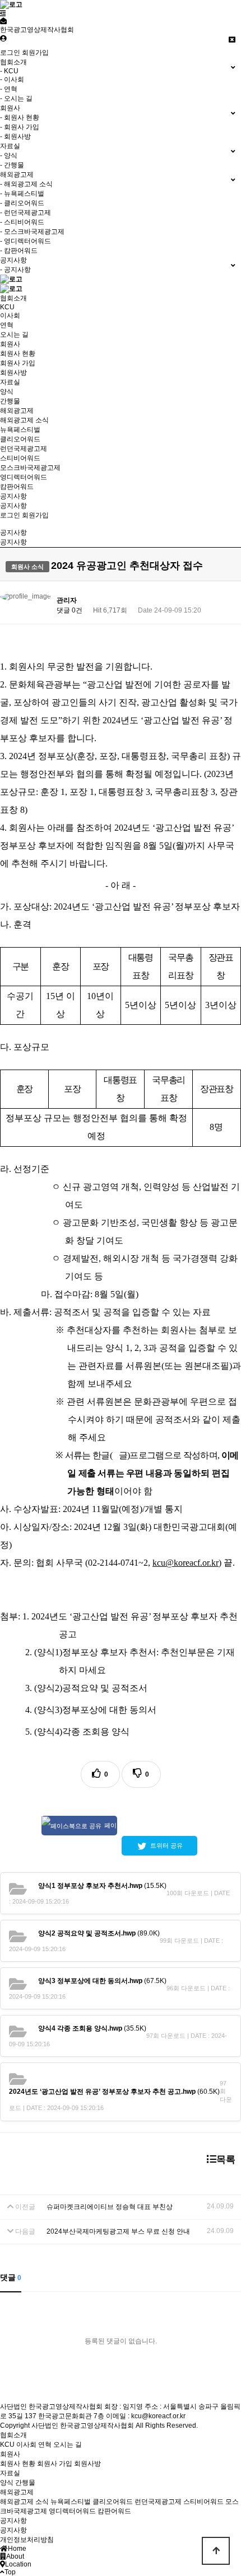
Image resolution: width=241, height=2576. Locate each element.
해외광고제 (17, 411)
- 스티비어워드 (22, 222)
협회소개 (13, 298)
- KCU (9, 71)
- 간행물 (12, 165)
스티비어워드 (20, 458)
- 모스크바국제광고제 (32, 232)
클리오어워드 (20, 439)
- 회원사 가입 (20, 127)
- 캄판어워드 (19, 251)
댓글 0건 (69, 610)
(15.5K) (102, 1886)
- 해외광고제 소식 (26, 184)
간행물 (10, 401)
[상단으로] (216, 2551)
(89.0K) (99, 1933)
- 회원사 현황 (20, 117)
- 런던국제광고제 (26, 213)
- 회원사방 (15, 136)
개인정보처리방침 (27, 2540)
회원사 (10, 344)
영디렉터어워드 (24, 477)
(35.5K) (92, 2028)
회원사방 (13, 373)
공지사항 (13, 496)
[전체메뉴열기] (3, 13)
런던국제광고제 (24, 449)
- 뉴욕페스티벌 (22, 194)
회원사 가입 (18, 363)
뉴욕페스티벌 (20, 430)
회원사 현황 (18, 354)
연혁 (7, 325)
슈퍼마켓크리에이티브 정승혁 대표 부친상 (110, 2207)
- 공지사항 (15, 270)
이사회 (10, 315)
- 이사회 (12, 79)
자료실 (10, 382)
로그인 (10, 53)
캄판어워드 (17, 487)
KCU (7, 307)
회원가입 (35, 53)
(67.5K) (102, 1981)
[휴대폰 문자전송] (3, 21)
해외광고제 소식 (24, 420)
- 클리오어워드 (22, 203)
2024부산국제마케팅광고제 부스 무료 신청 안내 (118, 2231)
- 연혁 (9, 89)
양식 (7, 392)
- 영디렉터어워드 (26, 241)
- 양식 (9, 156)
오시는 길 (14, 335)
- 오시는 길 (16, 98)
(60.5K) (114, 2092)
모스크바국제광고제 (30, 468)
